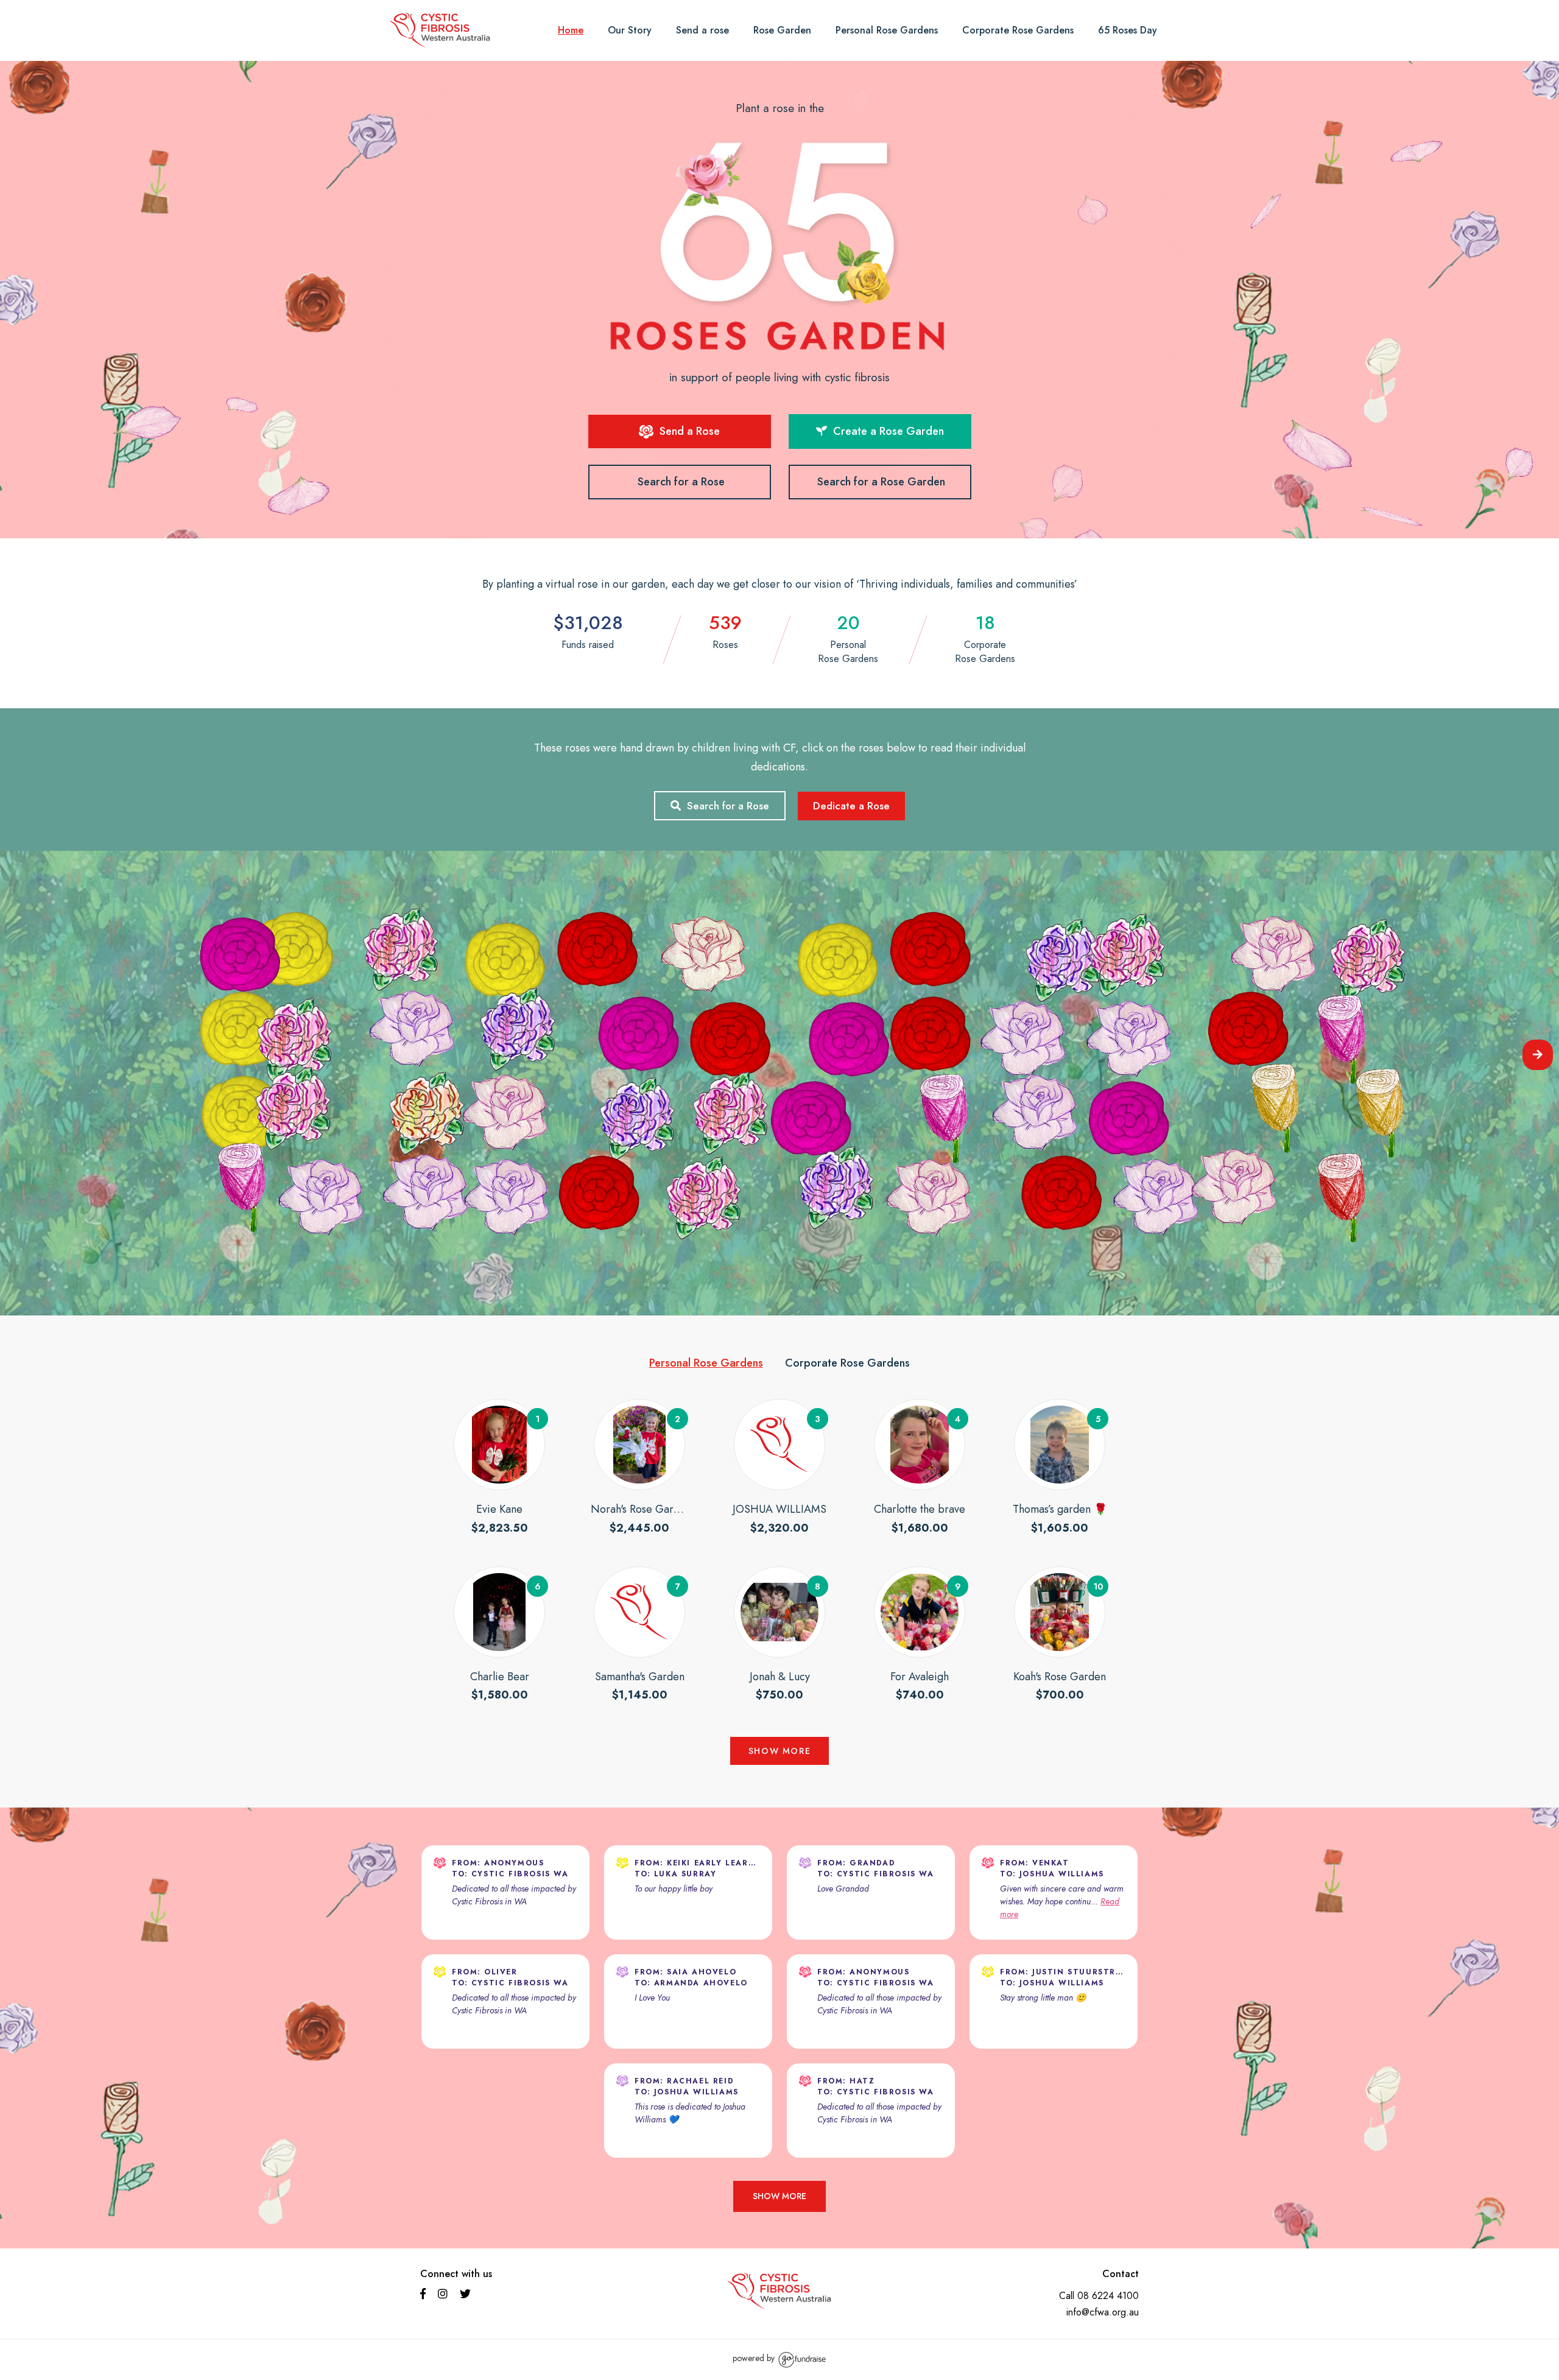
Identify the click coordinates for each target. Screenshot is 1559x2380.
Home (571, 30)
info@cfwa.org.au (1103, 2312)
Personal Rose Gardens (887, 30)
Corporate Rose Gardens (1018, 30)
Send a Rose (688, 431)
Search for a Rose (681, 482)
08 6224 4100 (1108, 2296)
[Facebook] (424, 2295)
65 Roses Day (1128, 30)
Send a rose (702, 30)
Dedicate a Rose (851, 806)
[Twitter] (467, 2295)
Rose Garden (782, 30)
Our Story (630, 30)
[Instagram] (444, 2295)
